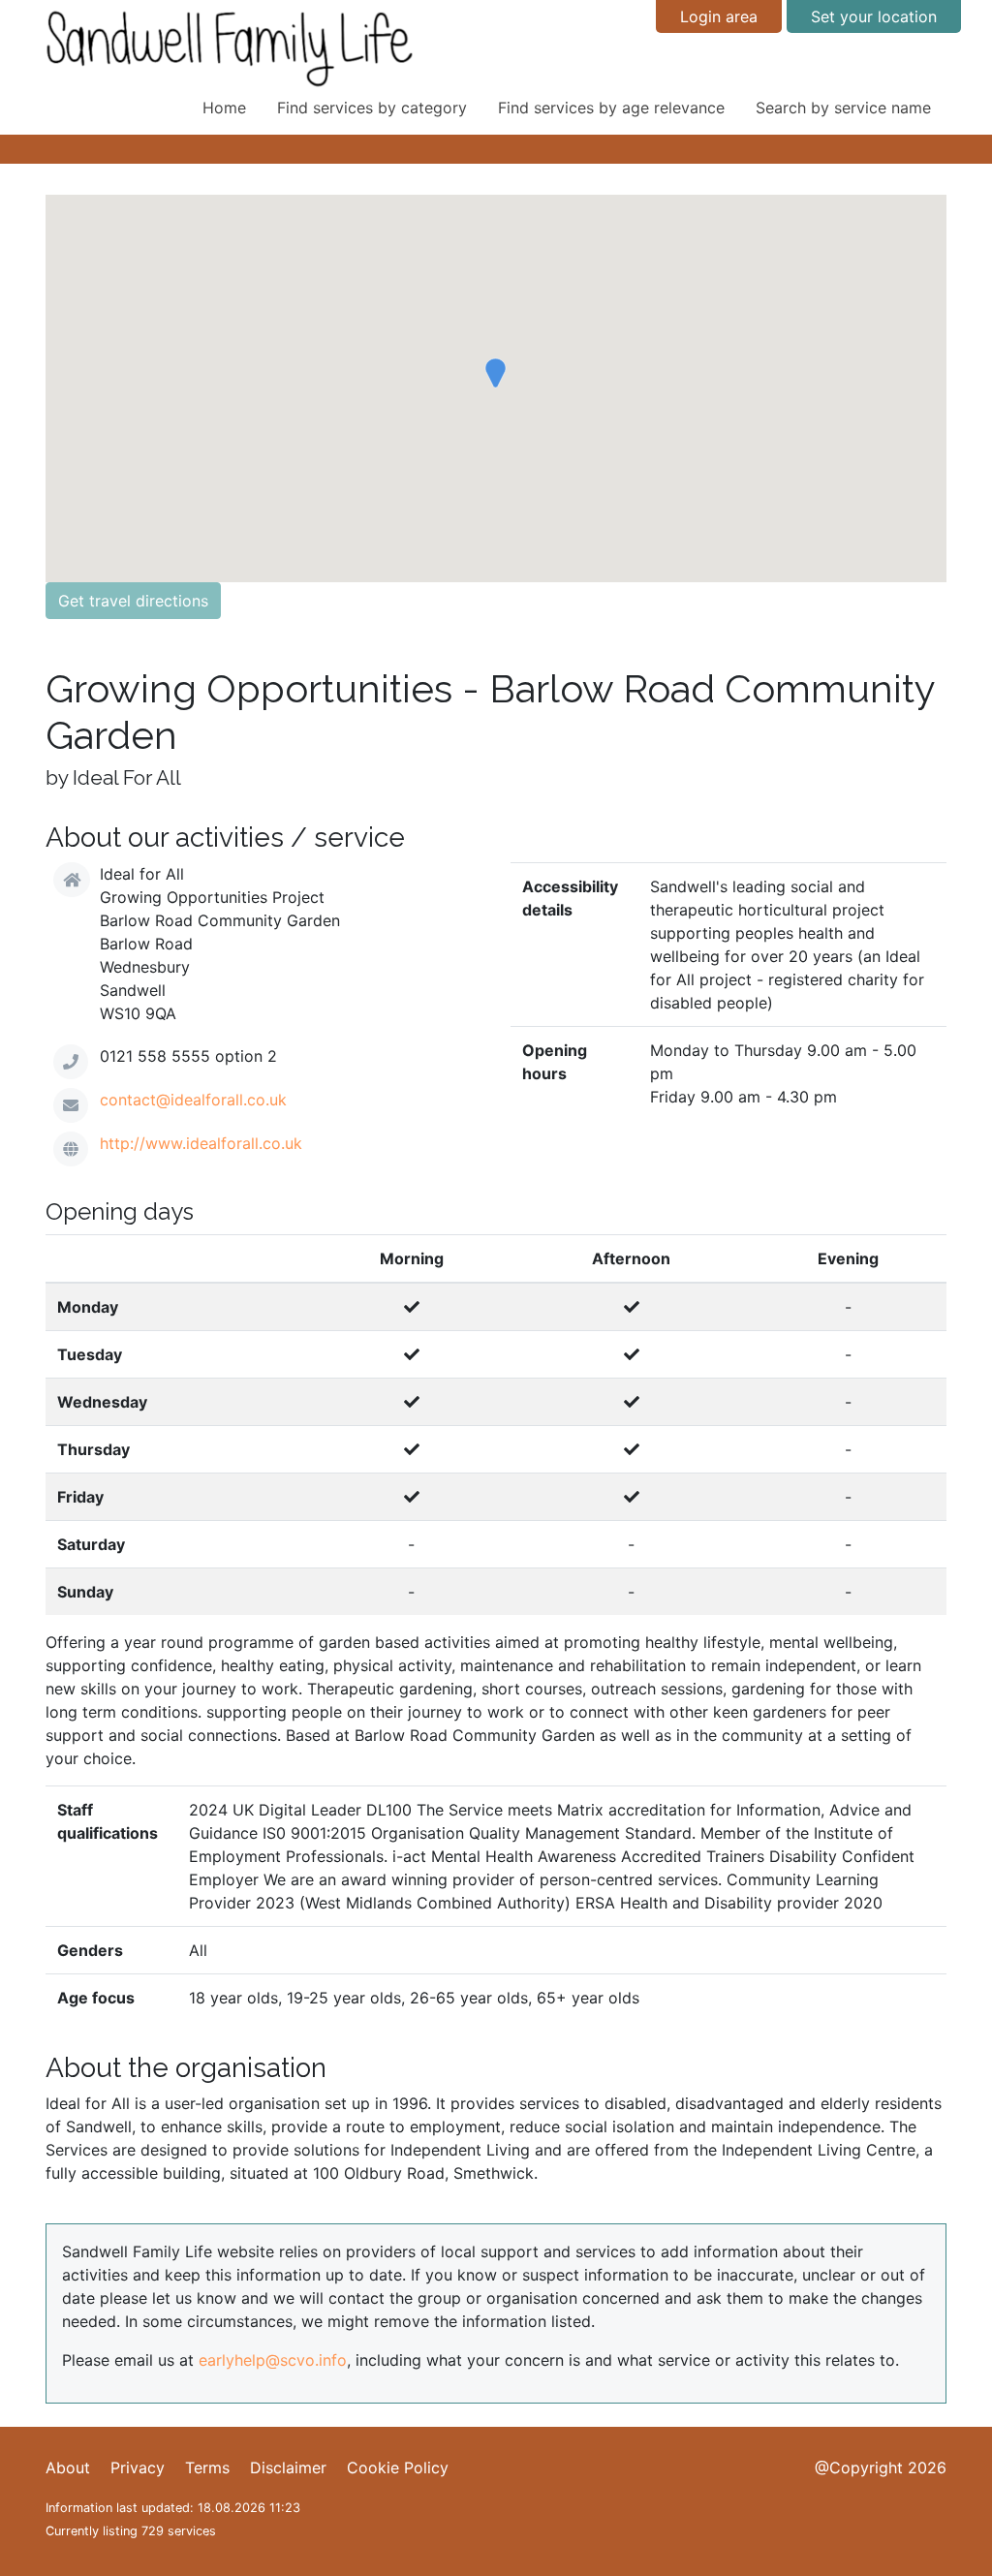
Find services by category (372, 108)
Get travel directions (133, 601)
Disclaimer (288, 2467)
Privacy (138, 2467)
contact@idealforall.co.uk (193, 1100)
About (68, 2467)
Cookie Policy (398, 2467)
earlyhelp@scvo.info (273, 2360)
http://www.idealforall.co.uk (201, 1143)
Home (224, 108)
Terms (207, 2467)
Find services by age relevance (611, 108)
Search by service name (843, 108)
